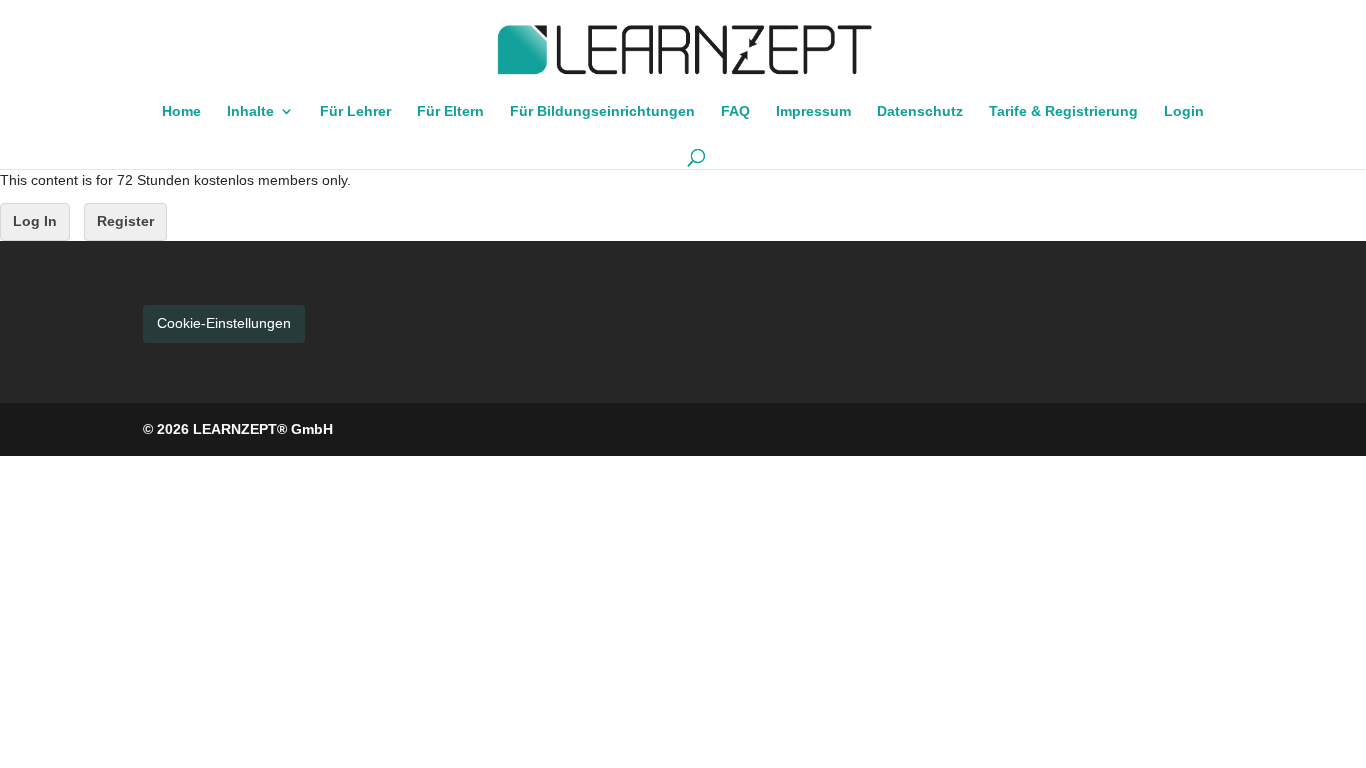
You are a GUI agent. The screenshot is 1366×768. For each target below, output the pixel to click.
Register (125, 221)
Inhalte (250, 111)
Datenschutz (920, 111)
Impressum (813, 111)
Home (181, 111)
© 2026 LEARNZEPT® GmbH (238, 429)
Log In (35, 221)
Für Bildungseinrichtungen (602, 111)
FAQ (735, 111)
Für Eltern (450, 111)
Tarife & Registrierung (1063, 111)
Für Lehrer (355, 111)
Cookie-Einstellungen (224, 323)
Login (1184, 111)
